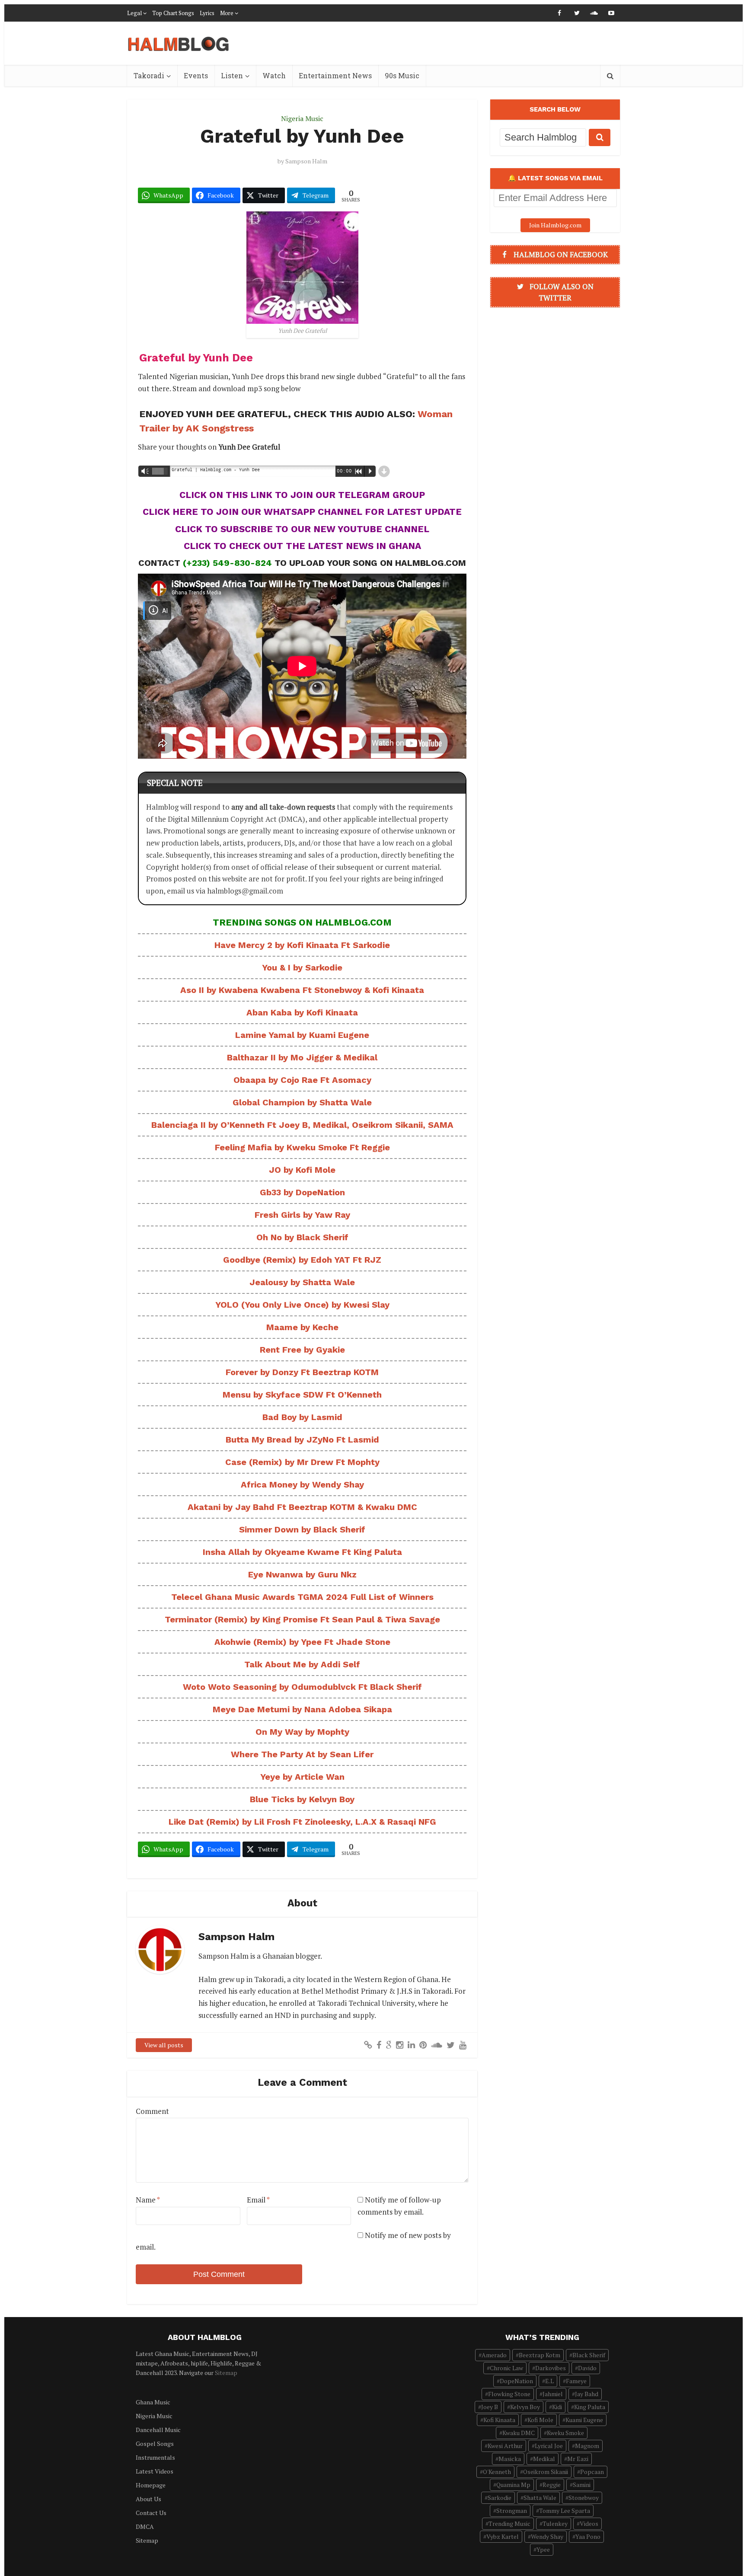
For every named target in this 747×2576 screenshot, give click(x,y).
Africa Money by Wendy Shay (302, 1484)
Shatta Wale (540, 2498)
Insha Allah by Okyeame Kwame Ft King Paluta (302, 1552)
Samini (582, 2485)
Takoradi (149, 75)
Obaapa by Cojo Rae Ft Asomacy (302, 1080)
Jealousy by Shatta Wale (302, 1282)
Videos (589, 2523)
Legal (134, 13)
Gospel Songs (155, 2444)
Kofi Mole (540, 2420)
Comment (152, 2111)
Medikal (544, 2459)
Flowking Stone (509, 2394)
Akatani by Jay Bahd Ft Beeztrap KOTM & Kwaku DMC (302, 1507)
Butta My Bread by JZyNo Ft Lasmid (302, 1440)
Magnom (587, 2446)
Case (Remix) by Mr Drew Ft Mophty (302, 1462)
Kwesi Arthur (505, 2446)
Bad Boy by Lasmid (302, 1417)
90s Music (402, 75)
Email (258, 2200)
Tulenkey (555, 2523)
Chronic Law (506, 2368)
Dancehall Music (158, 2430)
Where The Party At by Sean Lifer (302, 1754)
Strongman (512, 2511)
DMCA (145, 2527)
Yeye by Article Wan (302, 1777)
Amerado (494, 2355)
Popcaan (592, 2472)
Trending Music (509, 2523)
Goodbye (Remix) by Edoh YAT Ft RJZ (302, 1260)
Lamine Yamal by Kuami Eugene (302, 1035)
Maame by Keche (302, 1327)
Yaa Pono (588, 2536)
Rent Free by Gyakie (302, 1350)
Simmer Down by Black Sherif (302, 1529)
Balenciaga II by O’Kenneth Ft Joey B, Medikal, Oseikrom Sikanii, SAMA (302, 1125)
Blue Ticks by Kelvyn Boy (302, 1799)
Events (196, 75)
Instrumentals (155, 2457)
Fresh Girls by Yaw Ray (302, 1215)
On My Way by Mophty (302, 1732)
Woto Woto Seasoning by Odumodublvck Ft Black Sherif (302, 1687)
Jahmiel (553, 2394)
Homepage (151, 2485)
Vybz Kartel (503, 2536)
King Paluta (590, 2407)
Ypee (543, 2549)
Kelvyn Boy (525, 2407)
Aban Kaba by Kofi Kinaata (302, 1012)
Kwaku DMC (519, 2433)
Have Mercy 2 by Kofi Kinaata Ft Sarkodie (302, 945)
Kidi (557, 2407)
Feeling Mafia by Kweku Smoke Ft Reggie (302, 1147)
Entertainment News (335, 75)
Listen (232, 75)
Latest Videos (155, 2471)
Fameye (576, 2381)
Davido (587, 2368)
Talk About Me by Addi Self (302, 1664)
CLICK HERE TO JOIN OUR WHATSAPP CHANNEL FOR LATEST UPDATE (302, 512)
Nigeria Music (302, 118)
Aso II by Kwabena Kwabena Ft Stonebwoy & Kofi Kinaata (302, 990)
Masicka (510, 2459)
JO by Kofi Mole (302, 1170)
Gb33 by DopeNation (302, 1192)
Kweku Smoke (565, 2433)
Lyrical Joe (549, 2446)
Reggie (552, 2485)
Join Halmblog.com (555, 225)
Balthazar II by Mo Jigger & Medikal (302, 1057)
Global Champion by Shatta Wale (302, 1102)
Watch (274, 75)
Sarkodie (500, 2498)
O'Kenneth (497, 2472)
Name (148, 2200)
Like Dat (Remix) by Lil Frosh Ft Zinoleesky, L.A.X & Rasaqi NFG (302, 1822)
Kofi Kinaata (499, 2420)
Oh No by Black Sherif (302, 1237)
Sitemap (226, 2373)
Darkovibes (551, 2368)
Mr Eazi (578, 2459)
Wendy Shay (547, 2536)
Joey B (490, 2407)
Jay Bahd (587, 2394)
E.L (549, 2381)
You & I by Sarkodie (302, 967)
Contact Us (151, 2513)
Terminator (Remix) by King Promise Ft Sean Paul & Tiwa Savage (302, 1619)
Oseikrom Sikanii (546, 2472)
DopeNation (516, 2381)
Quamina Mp (513, 2485)
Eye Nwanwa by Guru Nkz (302, 1574)
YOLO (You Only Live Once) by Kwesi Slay (302, 1305)
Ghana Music (153, 2402)
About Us (148, 2499)
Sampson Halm (306, 161)
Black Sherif (589, 2355)
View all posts (164, 2045)
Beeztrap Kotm (539, 2355)
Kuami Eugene (584, 2420)
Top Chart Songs (173, 13)
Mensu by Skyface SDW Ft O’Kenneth (302, 1395)
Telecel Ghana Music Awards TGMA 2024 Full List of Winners (302, 1597)
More (227, 13)
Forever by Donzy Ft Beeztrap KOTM (302, 1372)
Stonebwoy (584, 2498)
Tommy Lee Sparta (565, 2511)
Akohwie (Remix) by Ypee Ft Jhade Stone (302, 1642)
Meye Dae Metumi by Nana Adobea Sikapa (302, 1709)
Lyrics (207, 13)
